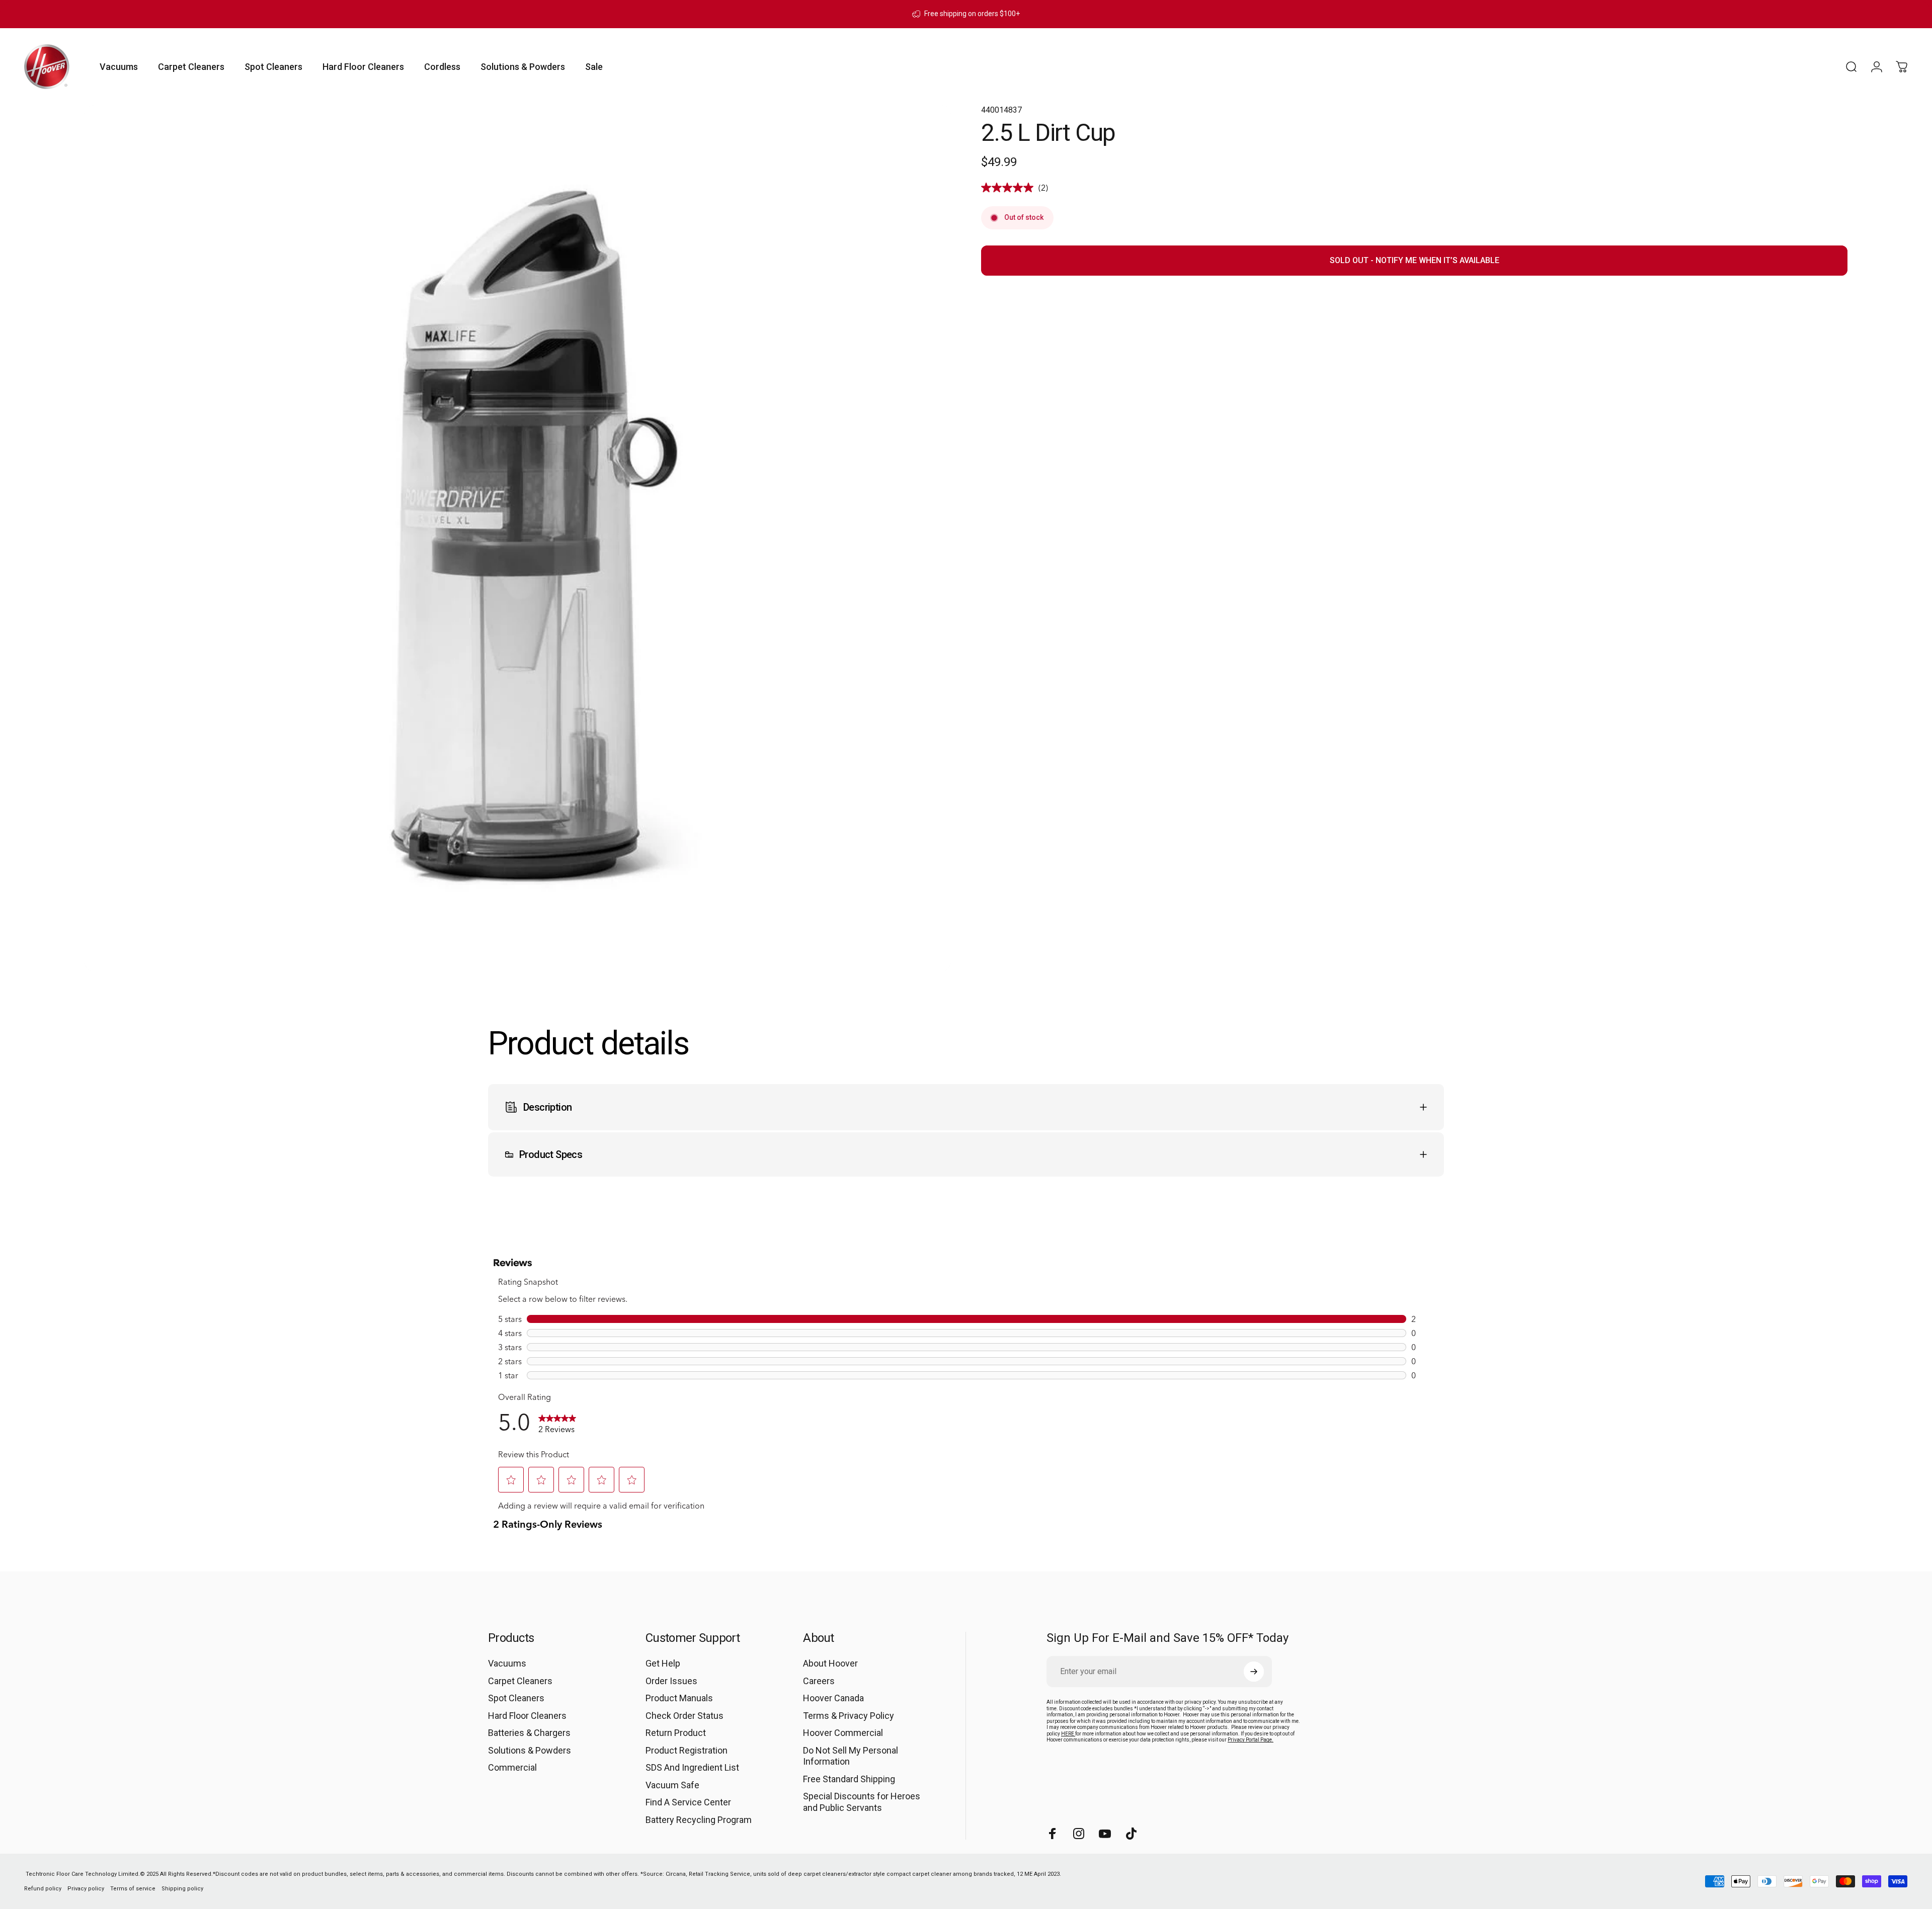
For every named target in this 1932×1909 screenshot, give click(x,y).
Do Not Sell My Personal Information (851, 1756)
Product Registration (687, 1750)
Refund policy (43, 1889)
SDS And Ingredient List (692, 1767)
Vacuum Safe (672, 1785)
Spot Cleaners (516, 1698)
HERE (1068, 1734)
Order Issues (671, 1681)
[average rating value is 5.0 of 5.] (1010, 188)
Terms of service (133, 1889)
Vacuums (507, 1663)
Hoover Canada (833, 1698)
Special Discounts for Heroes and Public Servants (862, 1802)
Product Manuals (679, 1698)
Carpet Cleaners (520, 1681)
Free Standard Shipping (849, 1779)
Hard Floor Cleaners (527, 1716)
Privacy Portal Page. (1251, 1740)
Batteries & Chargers (529, 1733)
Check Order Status (685, 1716)
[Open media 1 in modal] (518, 538)
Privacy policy (86, 1889)
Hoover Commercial (843, 1733)
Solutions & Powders (530, 1750)
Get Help (663, 1663)
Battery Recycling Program (699, 1820)
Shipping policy (182, 1889)
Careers (819, 1681)
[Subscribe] (1254, 1672)
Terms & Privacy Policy (849, 1716)
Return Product (676, 1733)
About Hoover (830, 1663)
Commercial (512, 1767)
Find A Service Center (688, 1802)
